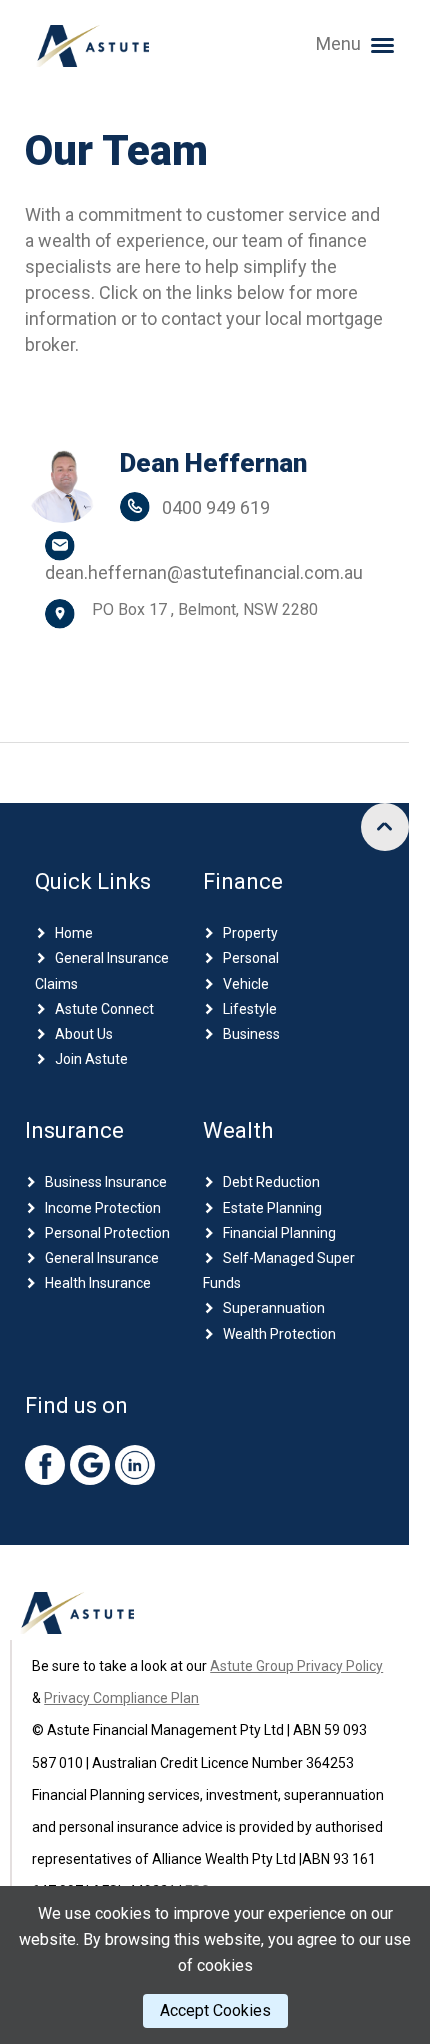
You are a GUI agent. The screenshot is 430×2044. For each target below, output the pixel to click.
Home (74, 933)
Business (251, 1034)
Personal (251, 958)
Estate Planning (272, 1208)
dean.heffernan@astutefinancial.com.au (204, 572)
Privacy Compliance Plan (121, 1698)
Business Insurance (106, 1182)
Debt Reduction (271, 1182)
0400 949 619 (216, 507)
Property (250, 933)
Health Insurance (98, 1283)
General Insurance (102, 1258)
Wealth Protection (279, 1334)
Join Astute (91, 1059)
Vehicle (246, 984)
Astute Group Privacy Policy (296, 1666)
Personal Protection (107, 1233)
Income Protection (103, 1208)
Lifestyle (250, 1009)
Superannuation (274, 1308)
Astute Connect (104, 1009)
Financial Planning (279, 1233)
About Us (84, 1034)
